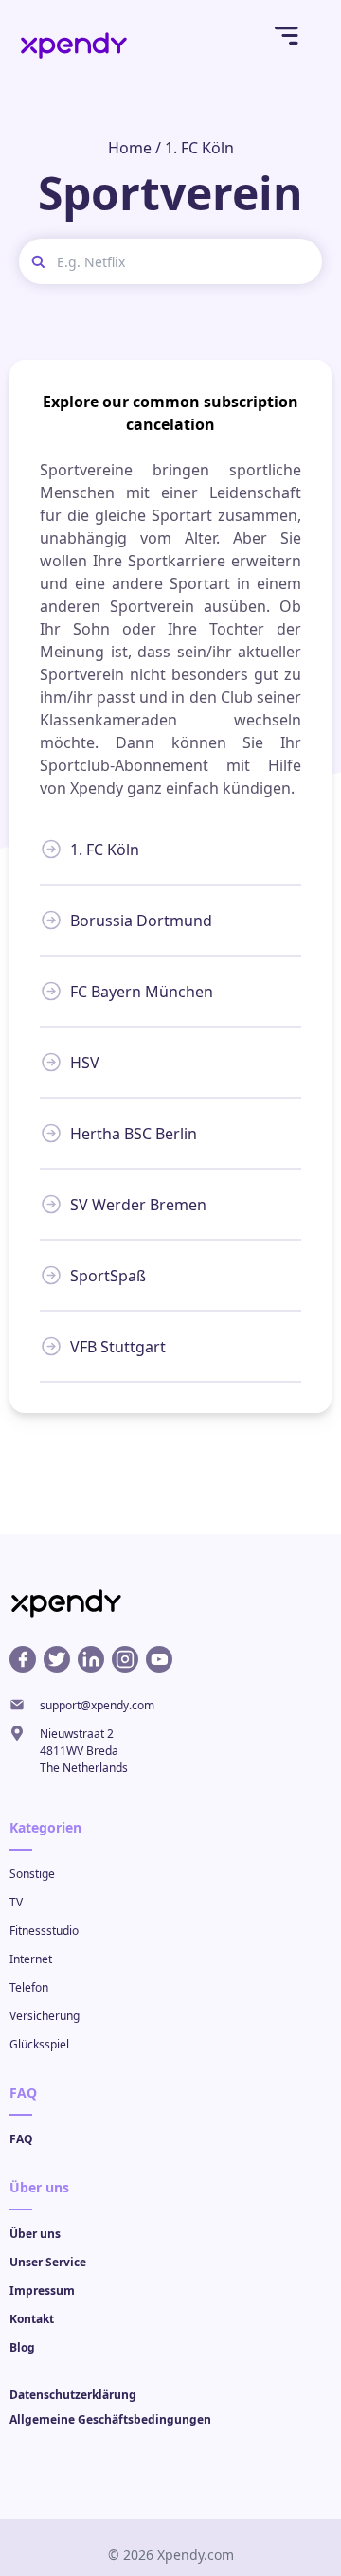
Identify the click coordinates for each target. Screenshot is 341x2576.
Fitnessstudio (44, 1931)
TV (16, 1902)
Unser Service (48, 2262)
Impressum (42, 2290)
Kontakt (32, 2319)
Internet (31, 1959)
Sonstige (32, 1874)
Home (130, 148)
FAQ (21, 2139)
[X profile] (57, 1659)
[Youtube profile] (159, 1659)
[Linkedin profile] (91, 1659)
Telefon (29, 1987)
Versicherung (45, 2016)
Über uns (35, 2234)
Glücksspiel (39, 2044)
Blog (22, 2347)
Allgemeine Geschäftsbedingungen (110, 2419)
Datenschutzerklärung (73, 2395)
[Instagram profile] (125, 1659)
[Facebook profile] (23, 1659)
